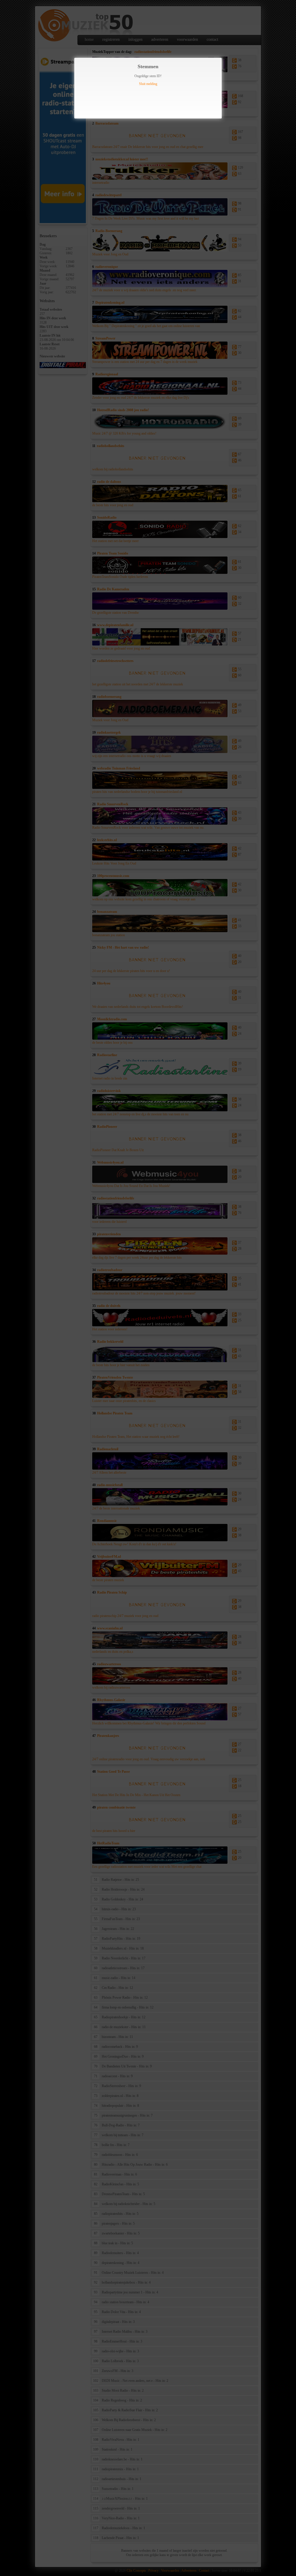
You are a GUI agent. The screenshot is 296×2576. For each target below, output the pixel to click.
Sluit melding (148, 84)
